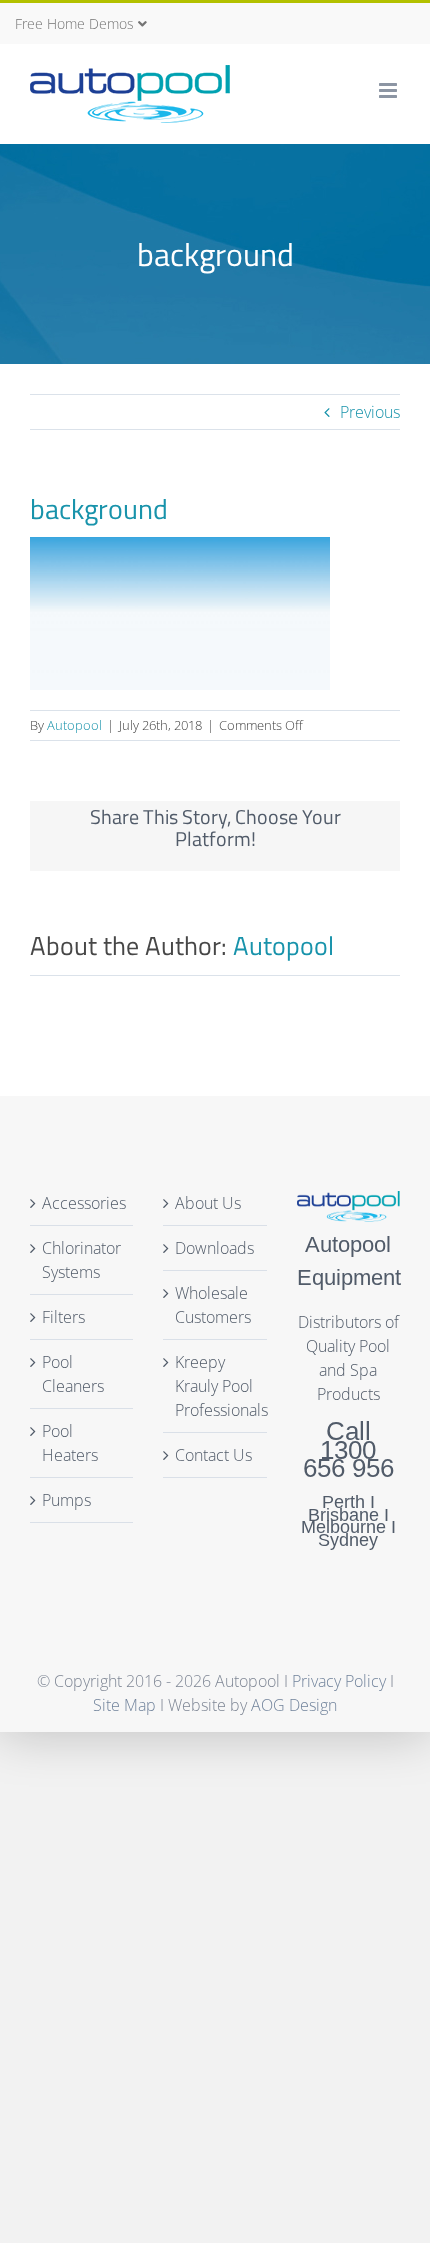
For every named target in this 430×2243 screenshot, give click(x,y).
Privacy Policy (341, 1681)
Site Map (124, 1705)
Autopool (74, 725)
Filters (63, 1317)
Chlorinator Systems (81, 1260)
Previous (370, 412)
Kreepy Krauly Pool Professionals (215, 1386)
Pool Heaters (70, 1443)
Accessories (84, 1203)
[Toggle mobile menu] (389, 90)
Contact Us (213, 1455)
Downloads (214, 1248)
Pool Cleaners (73, 1374)
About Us (208, 1203)
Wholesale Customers (213, 1305)
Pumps (66, 1500)
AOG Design (294, 1705)
